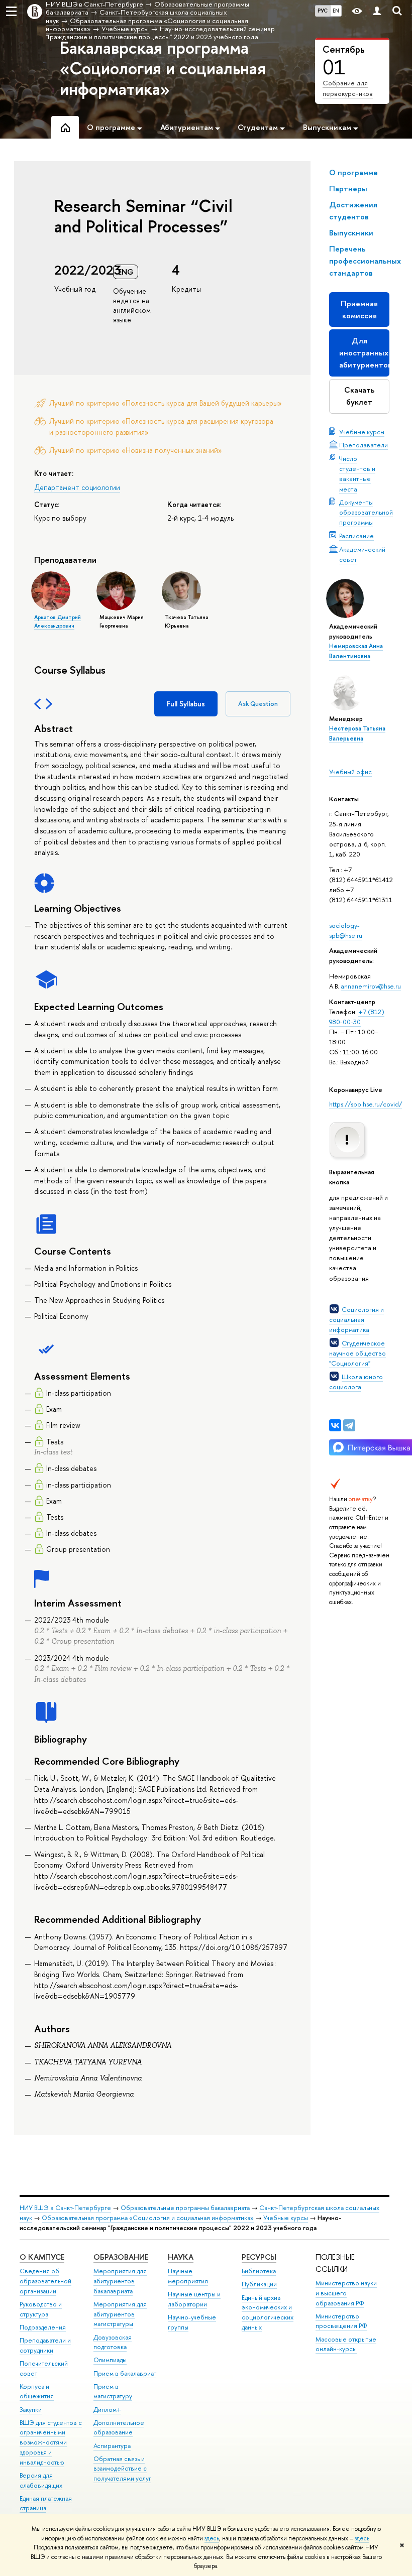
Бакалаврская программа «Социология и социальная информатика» (163, 68)
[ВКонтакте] (335, 1425)
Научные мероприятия (188, 2276)
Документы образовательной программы (366, 512)
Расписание (356, 536)
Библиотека (259, 2271)
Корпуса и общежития (37, 2391)
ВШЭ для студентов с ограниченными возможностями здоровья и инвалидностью (51, 2442)
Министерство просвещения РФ (341, 2321)
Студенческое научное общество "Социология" (357, 1353)
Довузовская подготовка (113, 2342)
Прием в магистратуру (113, 2391)
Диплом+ (107, 2410)
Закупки (31, 2410)
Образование (121, 2257)
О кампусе (42, 2257)
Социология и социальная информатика (356, 1319)
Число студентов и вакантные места (357, 473)
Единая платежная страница (46, 2503)
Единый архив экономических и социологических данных (268, 2312)
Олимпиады (110, 2360)
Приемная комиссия (359, 310)
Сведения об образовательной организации (45, 2281)
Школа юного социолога (356, 1382)
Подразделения (43, 2327)
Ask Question (258, 704)
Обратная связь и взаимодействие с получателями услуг (122, 2469)
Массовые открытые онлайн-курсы (346, 2344)
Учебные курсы (362, 432)
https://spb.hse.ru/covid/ (366, 1104)
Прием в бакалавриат (125, 2373)
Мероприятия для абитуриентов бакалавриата (120, 2281)
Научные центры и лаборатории (194, 2299)
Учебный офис (350, 772)
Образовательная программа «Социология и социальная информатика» (148, 2218)
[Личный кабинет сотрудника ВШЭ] (377, 11)
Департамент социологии (77, 487)
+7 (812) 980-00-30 (357, 1017)
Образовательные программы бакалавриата (185, 2208)
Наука (181, 2257)
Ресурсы (259, 2257)
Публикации (259, 2284)
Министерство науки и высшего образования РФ (346, 2293)
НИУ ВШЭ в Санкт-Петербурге (65, 2208)
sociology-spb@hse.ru (346, 930)
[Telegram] (349, 1425)
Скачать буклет (359, 396)
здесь (212, 2538)
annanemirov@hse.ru (371, 986)
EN (336, 11)
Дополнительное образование (119, 2428)
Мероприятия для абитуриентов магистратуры (120, 2314)
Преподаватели (364, 445)
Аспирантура (112, 2446)
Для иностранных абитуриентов (364, 353)
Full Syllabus (186, 704)
